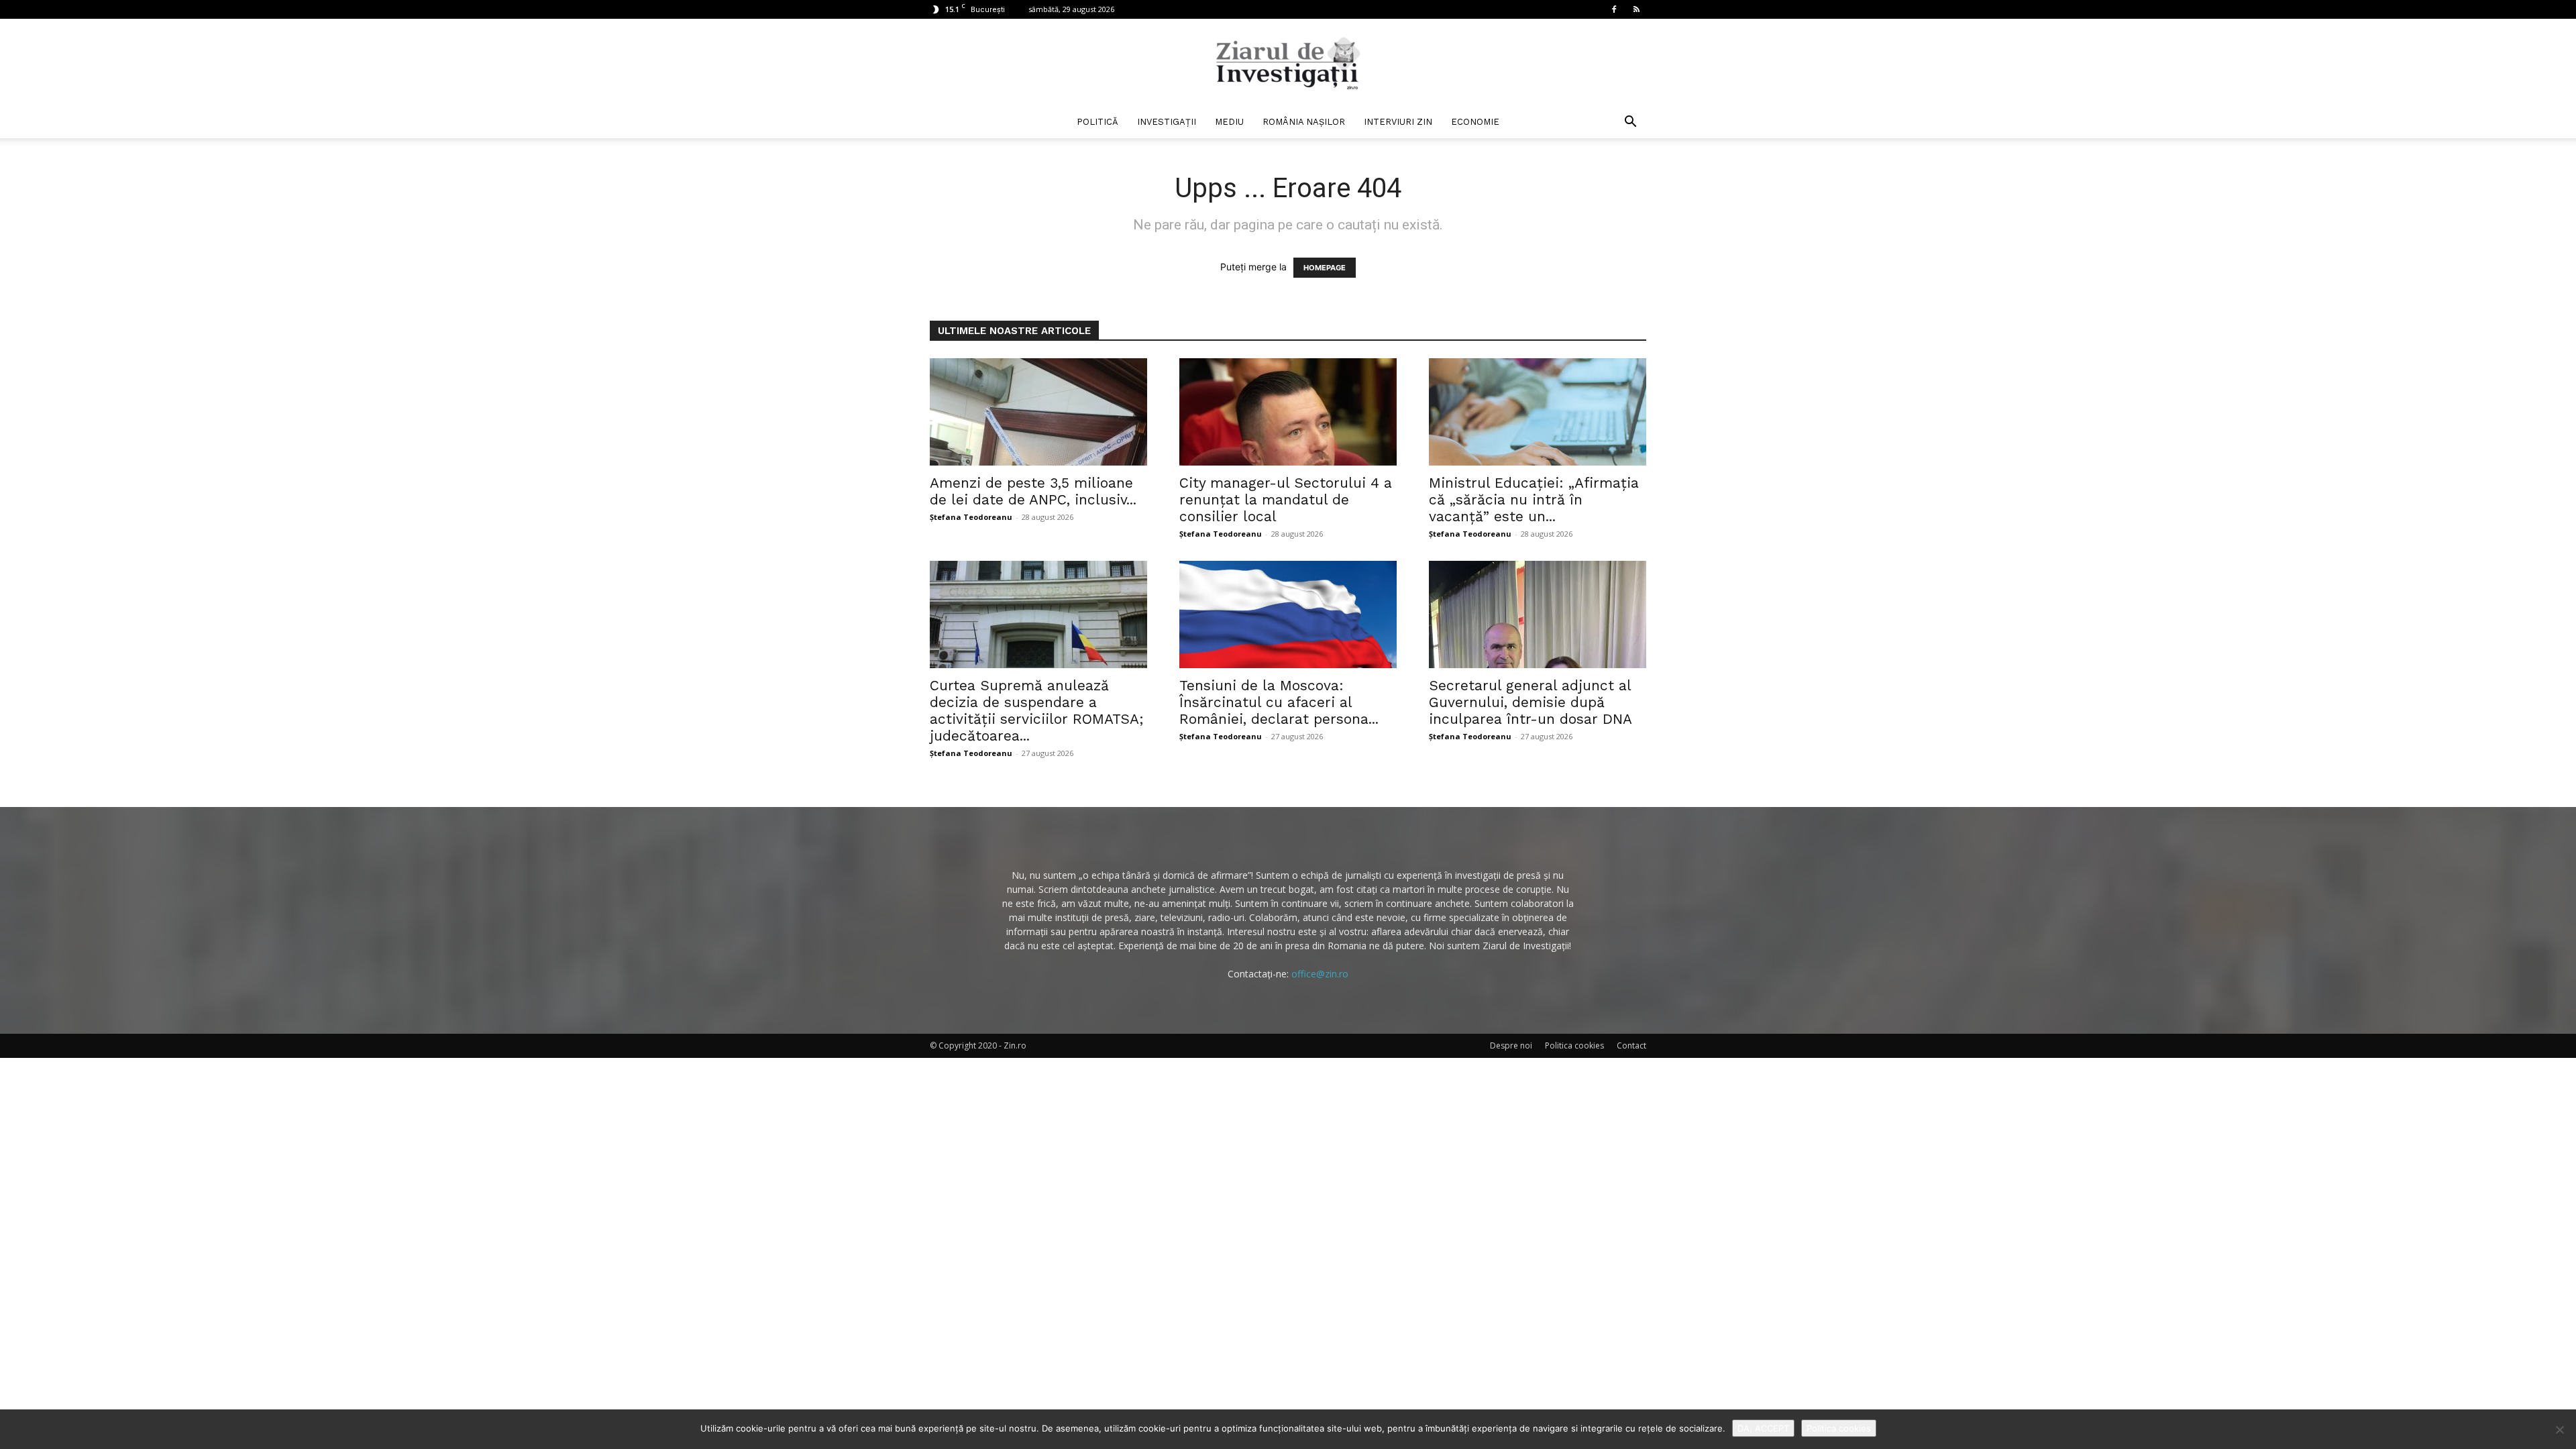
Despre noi (1511, 1045)
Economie (1475, 122)
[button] (1630, 123)
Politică (1097, 122)
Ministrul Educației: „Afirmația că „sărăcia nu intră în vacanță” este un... (1534, 499)
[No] (2559, 1430)
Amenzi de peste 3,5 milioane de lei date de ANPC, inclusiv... (1033, 491)
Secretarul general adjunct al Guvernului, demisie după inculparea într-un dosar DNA (1531, 702)
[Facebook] (1614, 9)
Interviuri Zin (1398, 122)
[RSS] (1636, 9)
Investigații (1167, 122)
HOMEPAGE (1325, 268)
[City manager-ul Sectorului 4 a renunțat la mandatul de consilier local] (1288, 412)
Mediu (1229, 122)
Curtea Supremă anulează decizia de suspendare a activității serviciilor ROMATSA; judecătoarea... (1037, 710)
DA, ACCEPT (1763, 1428)
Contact (1631, 1045)
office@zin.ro (1320, 974)
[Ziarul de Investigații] (1288, 63)
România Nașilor (1304, 122)
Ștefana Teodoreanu (971, 517)
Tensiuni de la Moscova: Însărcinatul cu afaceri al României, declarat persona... (1279, 702)
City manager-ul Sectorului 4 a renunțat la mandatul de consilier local (1286, 499)
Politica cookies (1574, 1045)
